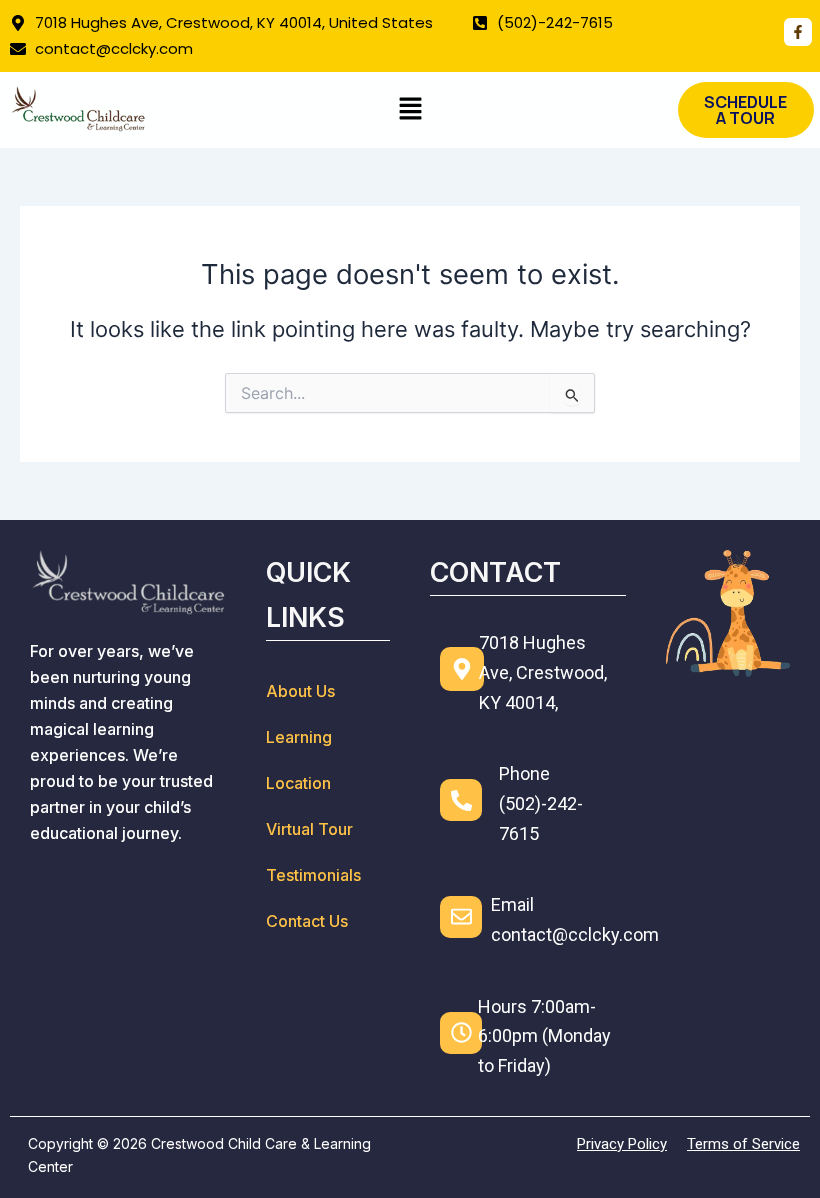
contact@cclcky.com (575, 934)
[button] (410, 109)
